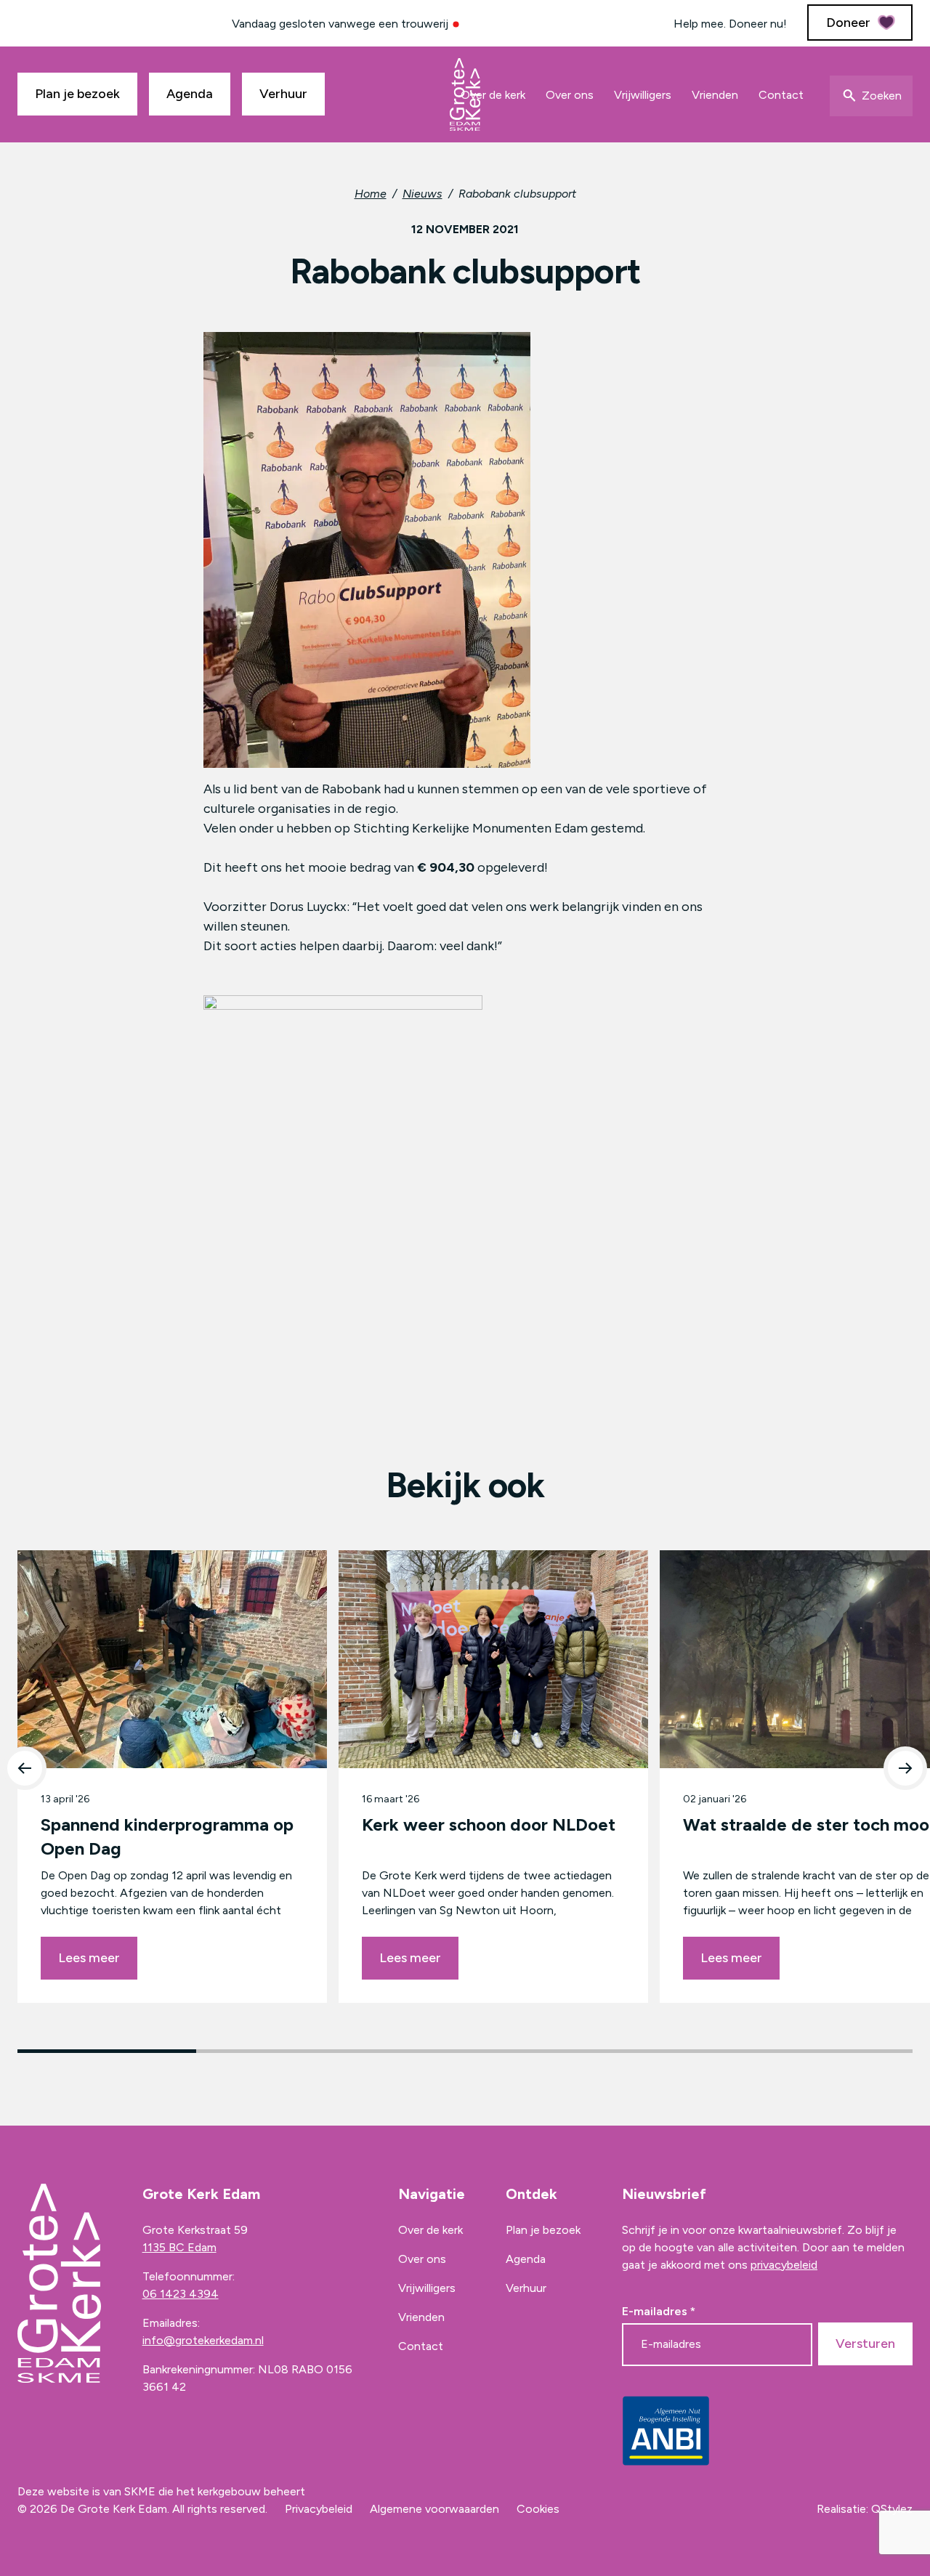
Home (371, 194)
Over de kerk (493, 95)
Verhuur (283, 94)
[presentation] (25, 1768)
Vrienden (715, 95)
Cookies (538, 2509)
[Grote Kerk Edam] (465, 94)
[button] (107, 2051)
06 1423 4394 (181, 2294)
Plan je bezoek (77, 94)
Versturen (865, 2344)
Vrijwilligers (643, 95)
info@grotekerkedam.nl (203, 2340)
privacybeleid (784, 2265)
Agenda (190, 94)
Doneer (848, 23)
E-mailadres (659, 2312)
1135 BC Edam (179, 2247)
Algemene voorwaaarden (434, 2509)
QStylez (892, 2509)
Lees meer (89, 1958)
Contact (781, 95)
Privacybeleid (319, 2509)
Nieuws (422, 194)
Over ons (570, 95)
